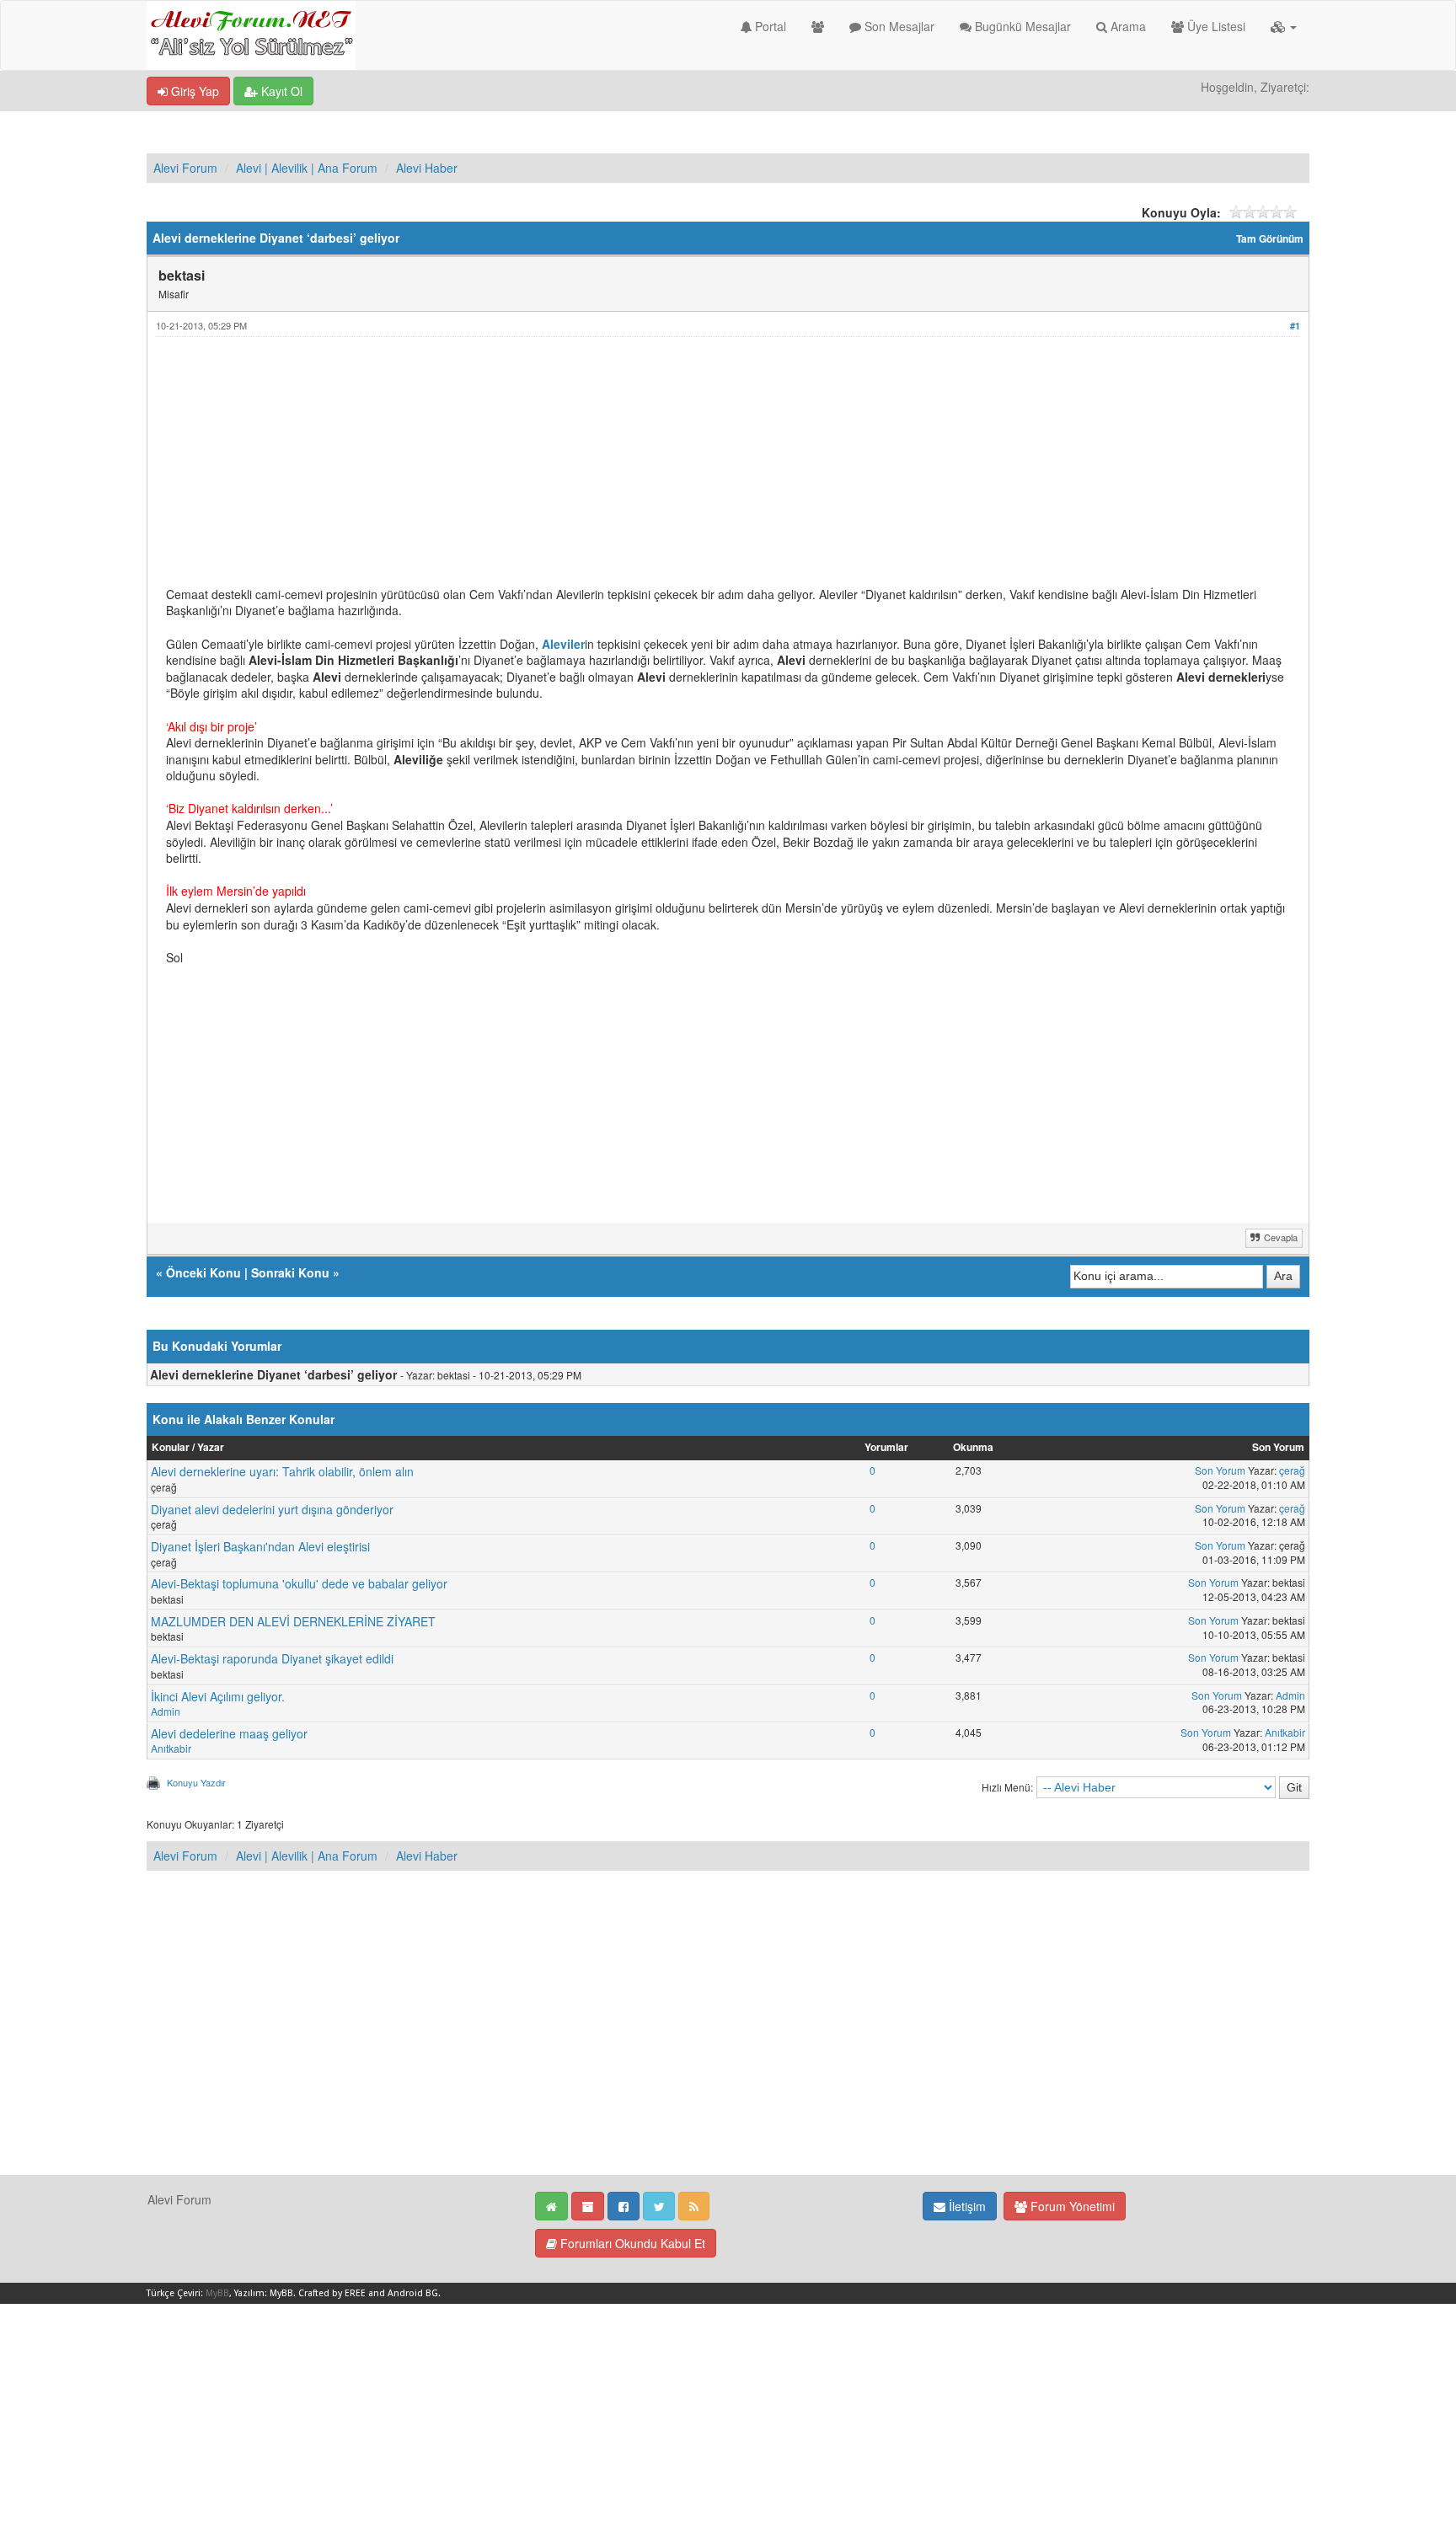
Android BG (413, 2293)
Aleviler (563, 644)
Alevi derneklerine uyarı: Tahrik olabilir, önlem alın (282, 1471)
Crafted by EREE (332, 2293)
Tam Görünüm (1270, 239)
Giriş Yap (193, 91)
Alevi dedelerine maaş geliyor (229, 1733)
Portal (769, 26)
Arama (1127, 26)
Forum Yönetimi (1071, 2206)
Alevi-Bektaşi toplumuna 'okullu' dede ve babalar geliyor (299, 1583)
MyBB (217, 2293)
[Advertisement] (672, 469)
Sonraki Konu (290, 1272)
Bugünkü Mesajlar (1021, 26)
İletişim (966, 2206)
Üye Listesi (1215, 26)
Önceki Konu (203, 1272)
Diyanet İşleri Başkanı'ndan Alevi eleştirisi (260, 1546)
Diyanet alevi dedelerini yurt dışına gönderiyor (272, 1509)
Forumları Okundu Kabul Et (631, 2243)
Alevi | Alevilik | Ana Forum (307, 168)
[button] (1284, 26)
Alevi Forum (185, 168)
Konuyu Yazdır (196, 1782)
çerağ (1292, 1470)
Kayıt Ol (280, 91)
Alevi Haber (427, 168)
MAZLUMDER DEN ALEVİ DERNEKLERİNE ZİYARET (293, 1621)
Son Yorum (1220, 1470)
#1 (1295, 326)
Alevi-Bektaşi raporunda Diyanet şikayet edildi (272, 1658)
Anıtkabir (171, 1748)
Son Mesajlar (898, 26)
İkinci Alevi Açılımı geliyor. (218, 1696)
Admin (166, 1711)
